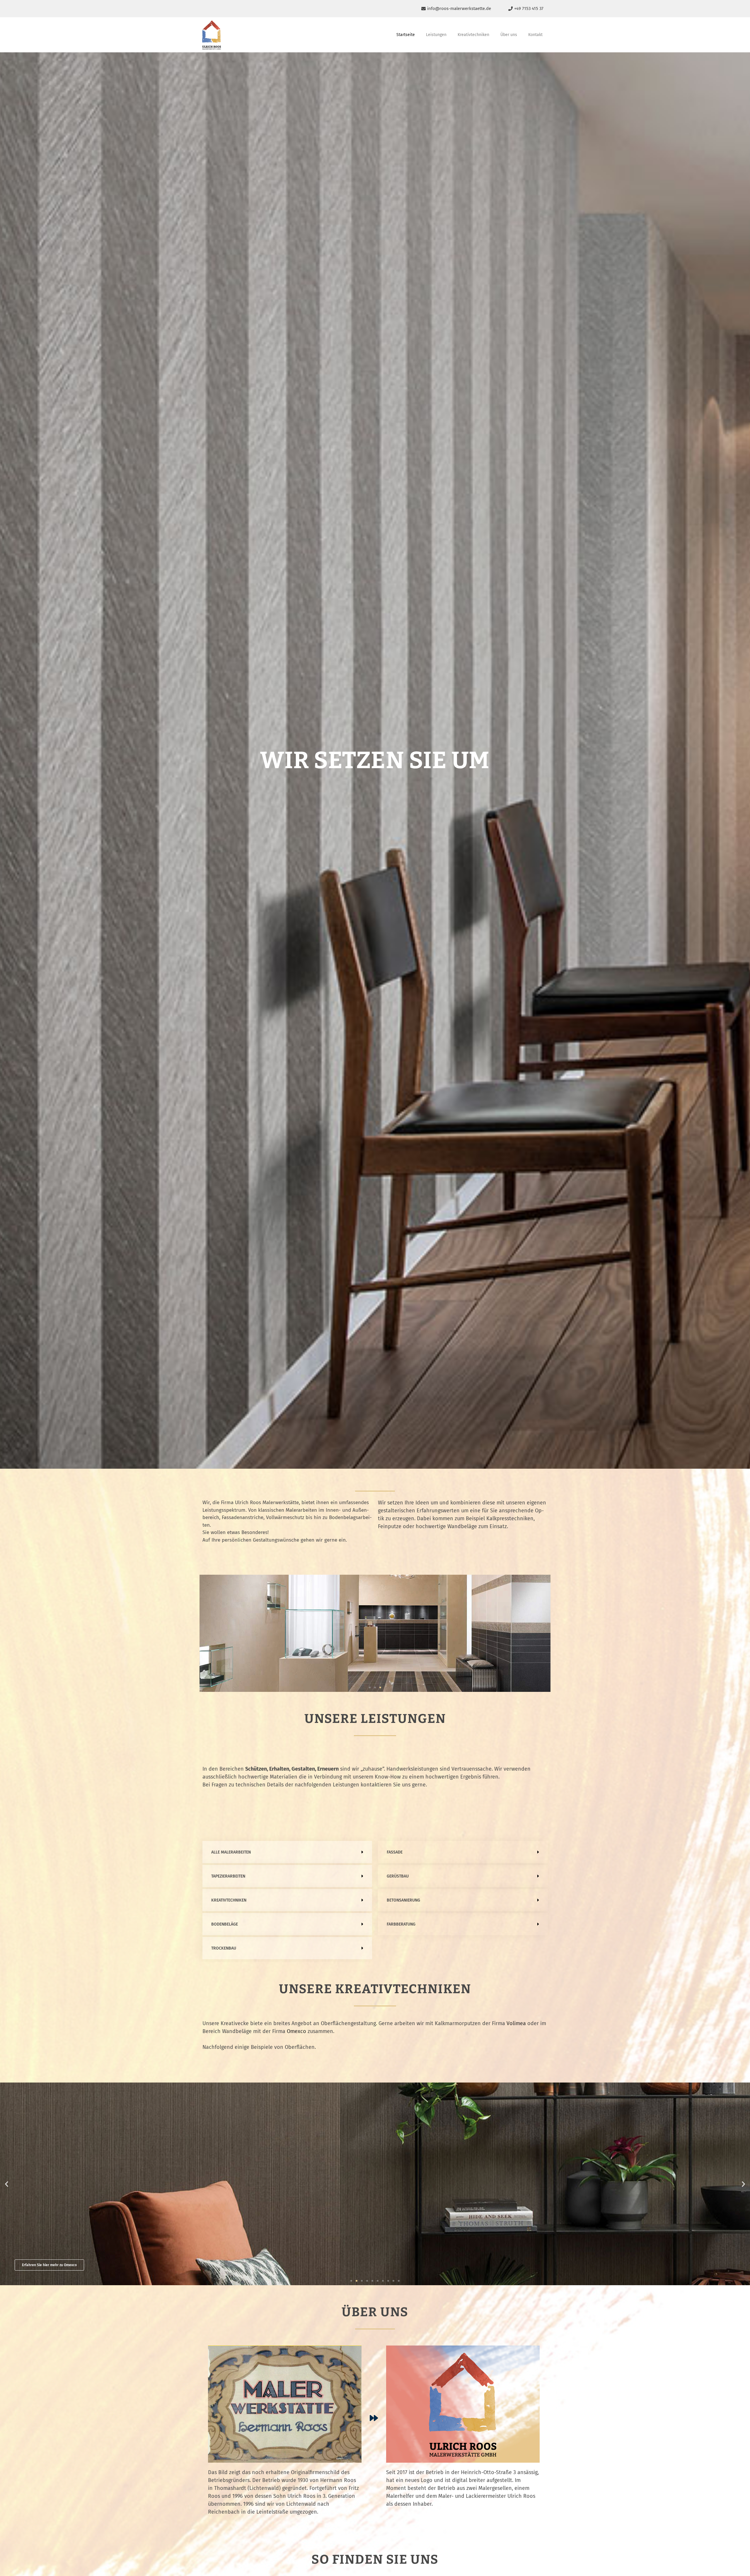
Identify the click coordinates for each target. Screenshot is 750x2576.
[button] (370, 1687)
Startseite (406, 35)
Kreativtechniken (473, 35)
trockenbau (224, 1948)
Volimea (516, 2023)
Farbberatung (401, 1924)
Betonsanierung (403, 1900)
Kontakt (535, 35)
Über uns (509, 35)
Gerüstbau (398, 1876)
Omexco (296, 2031)
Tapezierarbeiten (228, 1876)
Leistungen (436, 35)
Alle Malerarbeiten (231, 1852)
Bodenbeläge (225, 1924)
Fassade (395, 1852)
